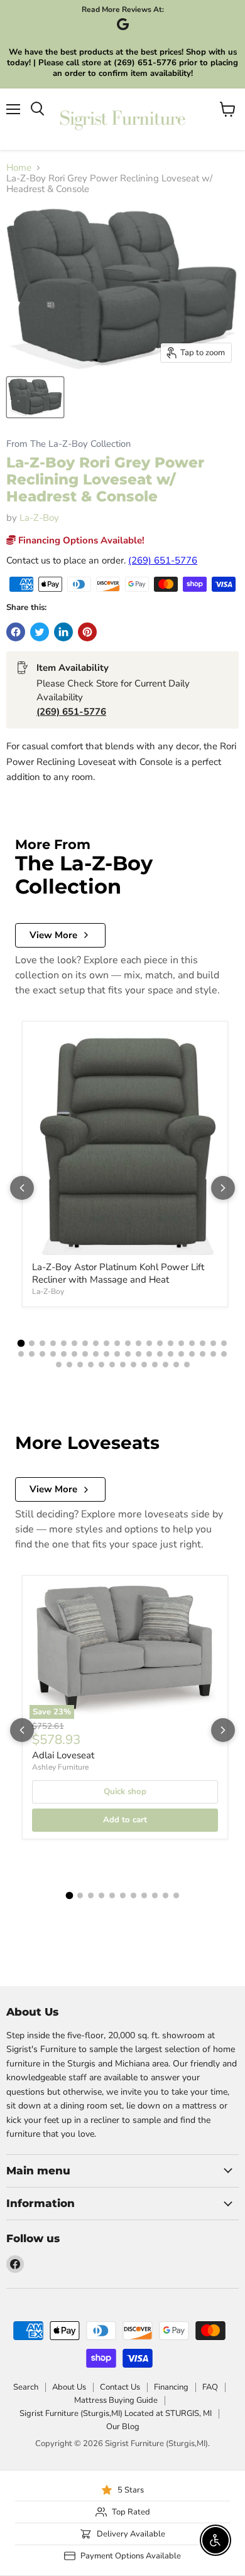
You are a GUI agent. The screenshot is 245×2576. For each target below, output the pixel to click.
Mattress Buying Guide (116, 2400)
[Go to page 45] (101, 1365)
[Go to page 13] (149, 1343)
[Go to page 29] (106, 1354)
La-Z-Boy (39, 518)
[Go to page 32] (139, 1354)
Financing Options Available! (80, 540)
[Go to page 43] (80, 1365)
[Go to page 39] (213, 1354)
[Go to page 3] (42, 1343)
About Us (69, 2387)
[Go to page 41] (59, 1365)
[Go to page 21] (21, 1354)
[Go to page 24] (53, 1354)
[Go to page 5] (64, 1343)
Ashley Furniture (60, 1767)
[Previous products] (22, 1188)
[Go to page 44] (91, 1365)
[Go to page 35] (171, 1354)
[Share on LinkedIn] (63, 632)
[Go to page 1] (21, 1344)
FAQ (210, 2387)
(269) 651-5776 (163, 560)
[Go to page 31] (128, 1354)
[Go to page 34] (160, 1354)
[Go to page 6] (74, 1343)
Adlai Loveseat (63, 1755)
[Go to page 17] (192, 1343)
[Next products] (223, 1188)
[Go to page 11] (128, 1343)
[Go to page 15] (171, 1343)
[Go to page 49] (144, 1365)
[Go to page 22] (32, 1354)
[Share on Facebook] (16, 632)
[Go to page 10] (117, 1343)
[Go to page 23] (42, 1354)
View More (53, 935)
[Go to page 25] (64, 1354)
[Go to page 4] (53, 1343)
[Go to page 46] (112, 1365)
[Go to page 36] (181, 1354)
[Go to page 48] (133, 1365)
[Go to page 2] (32, 1343)
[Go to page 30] (117, 1354)
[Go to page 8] (96, 1343)
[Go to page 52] (176, 1365)
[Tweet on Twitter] (40, 632)
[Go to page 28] (96, 1354)
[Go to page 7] (85, 1343)
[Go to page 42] (69, 1365)
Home (19, 168)
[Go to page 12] (139, 1343)
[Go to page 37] (192, 1354)
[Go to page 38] (203, 1354)
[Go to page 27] (85, 1354)
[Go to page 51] (166, 1365)
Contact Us (120, 2387)
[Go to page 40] (224, 1354)
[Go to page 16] (181, 1343)
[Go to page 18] (203, 1343)
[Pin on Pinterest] (87, 632)
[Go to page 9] (106, 1343)
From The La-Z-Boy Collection (68, 444)
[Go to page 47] (123, 1365)
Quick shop (125, 1792)
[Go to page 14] (160, 1343)
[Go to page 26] (74, 1354)
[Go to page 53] (187, 1365)
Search (26, 2387)
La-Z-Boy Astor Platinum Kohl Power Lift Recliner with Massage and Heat (118, 1273)
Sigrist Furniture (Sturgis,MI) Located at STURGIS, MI (116, 2413)
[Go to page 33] (149, 1354)
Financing (171, 2387)
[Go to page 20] (224, 1343)
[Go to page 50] (155, 1365)
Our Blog (123, 2427)
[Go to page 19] (213, 1343)
